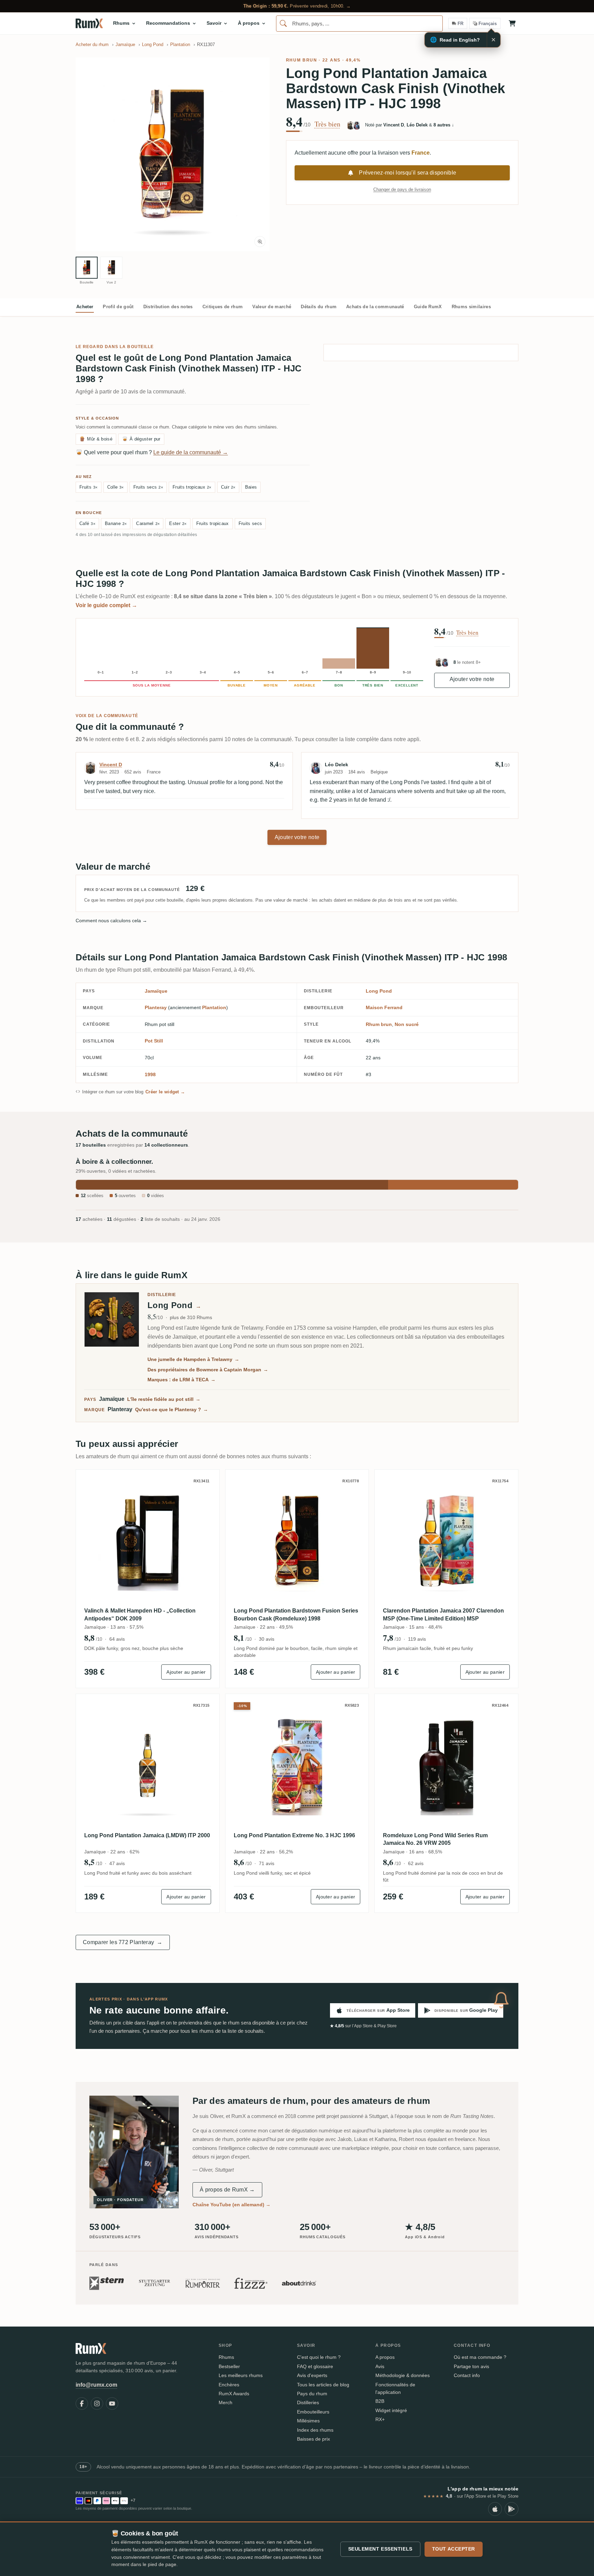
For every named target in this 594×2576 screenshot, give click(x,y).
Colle (115, 487)
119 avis (417, 1639)
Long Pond (379, 991)
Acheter (85, 307)
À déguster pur (141, 439)
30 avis (267, 1639)
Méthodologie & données (403, 2375)
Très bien (327, 124)
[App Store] (495, 2509)
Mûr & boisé (96, 439)
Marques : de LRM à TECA (181, 1380)
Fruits (89, 487)
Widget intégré (391, 2410)
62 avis (416, 1863)
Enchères (229, 2385)
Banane (116, 523)
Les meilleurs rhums (241, 2375)
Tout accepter (454, 2549)
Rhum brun (302, 60)
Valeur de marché (272, 307)
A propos (385, 2357)
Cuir (228, 487)
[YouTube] (112, 2404)
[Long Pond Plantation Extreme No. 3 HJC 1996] (297, 1766)
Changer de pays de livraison (402, 189)
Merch (225, 2402)
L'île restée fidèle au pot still (164, 1399)
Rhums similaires (471, 307)
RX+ (380, 2419)
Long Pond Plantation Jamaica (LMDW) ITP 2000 (147, 1835)
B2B (380, 2401)
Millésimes (308, 2421)
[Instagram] (97, 2404)
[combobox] (359, 24)
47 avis (117, 1863)
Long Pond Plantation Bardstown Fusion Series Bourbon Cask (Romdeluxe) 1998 (296, 1614)
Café (87, 523)
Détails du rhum (319, 307)
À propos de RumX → (227, 2190)
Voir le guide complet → (106, 605)
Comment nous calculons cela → (111, 921)
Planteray (156, 1007)
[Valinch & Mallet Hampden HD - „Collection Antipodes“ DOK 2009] (148, 1541)
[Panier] (512, 23)
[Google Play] (511, 2509)
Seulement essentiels (380, 2549)
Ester (178, 523)
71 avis (267, 1863)
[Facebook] (82, 2404)
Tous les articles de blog (323, 2385)
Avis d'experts (312, 2375)
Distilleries (308, 2402)
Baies (251, 487)
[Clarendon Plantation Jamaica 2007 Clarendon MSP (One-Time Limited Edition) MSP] (446, 1541)
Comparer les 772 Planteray (123, 1942)
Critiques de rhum (223, 307)
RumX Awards (234, 2394)
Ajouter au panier (186, 1672)
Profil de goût (118, 307)
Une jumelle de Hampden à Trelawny (193, 1359)
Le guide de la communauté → (191, 452)
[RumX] (89, 23)
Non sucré (407, 1024)
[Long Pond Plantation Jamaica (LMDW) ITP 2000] (148, 1766)
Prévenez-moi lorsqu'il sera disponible (408, 173)
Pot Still (154, 1041)
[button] (173, 154)
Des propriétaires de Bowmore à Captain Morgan (208, 1370)
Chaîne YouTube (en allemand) (232, 2205)
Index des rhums (315, 2430)
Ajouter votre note (472, 679)
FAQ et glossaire (315, 2366)
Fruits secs (148, 487)
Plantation (214, 1007)
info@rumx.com (96, 2385)
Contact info (467, 2375)
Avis (380, 2366)
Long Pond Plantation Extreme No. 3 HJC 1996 (294, 1835)
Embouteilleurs (313, 2412)
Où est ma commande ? (480, 2357)
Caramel (148, 523)
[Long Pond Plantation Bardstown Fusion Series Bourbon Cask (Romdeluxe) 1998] (297, 1541)
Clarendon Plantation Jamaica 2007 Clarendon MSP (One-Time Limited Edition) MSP (443, 1614)
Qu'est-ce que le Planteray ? (172, 1409)
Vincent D (111, 765)
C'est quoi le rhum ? (319, 2357)
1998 (150, 1074)
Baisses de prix (313, 2439)
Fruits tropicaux (192, 487)
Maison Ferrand (384, 1007)
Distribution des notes (168, 307)
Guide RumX (428, 307)
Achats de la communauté (375, 307)
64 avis (117, 1639)
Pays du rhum (312, 2394)
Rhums (226, 2357)
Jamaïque (156, 991)
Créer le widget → (165, 1092)
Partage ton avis (471, 2366)
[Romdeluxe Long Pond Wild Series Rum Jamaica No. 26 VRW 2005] (446, 1766)
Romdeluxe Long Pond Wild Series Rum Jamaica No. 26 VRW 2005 (435, 1839)
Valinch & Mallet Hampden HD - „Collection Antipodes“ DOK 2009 (140, 1614)
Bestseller (229, 2366)
